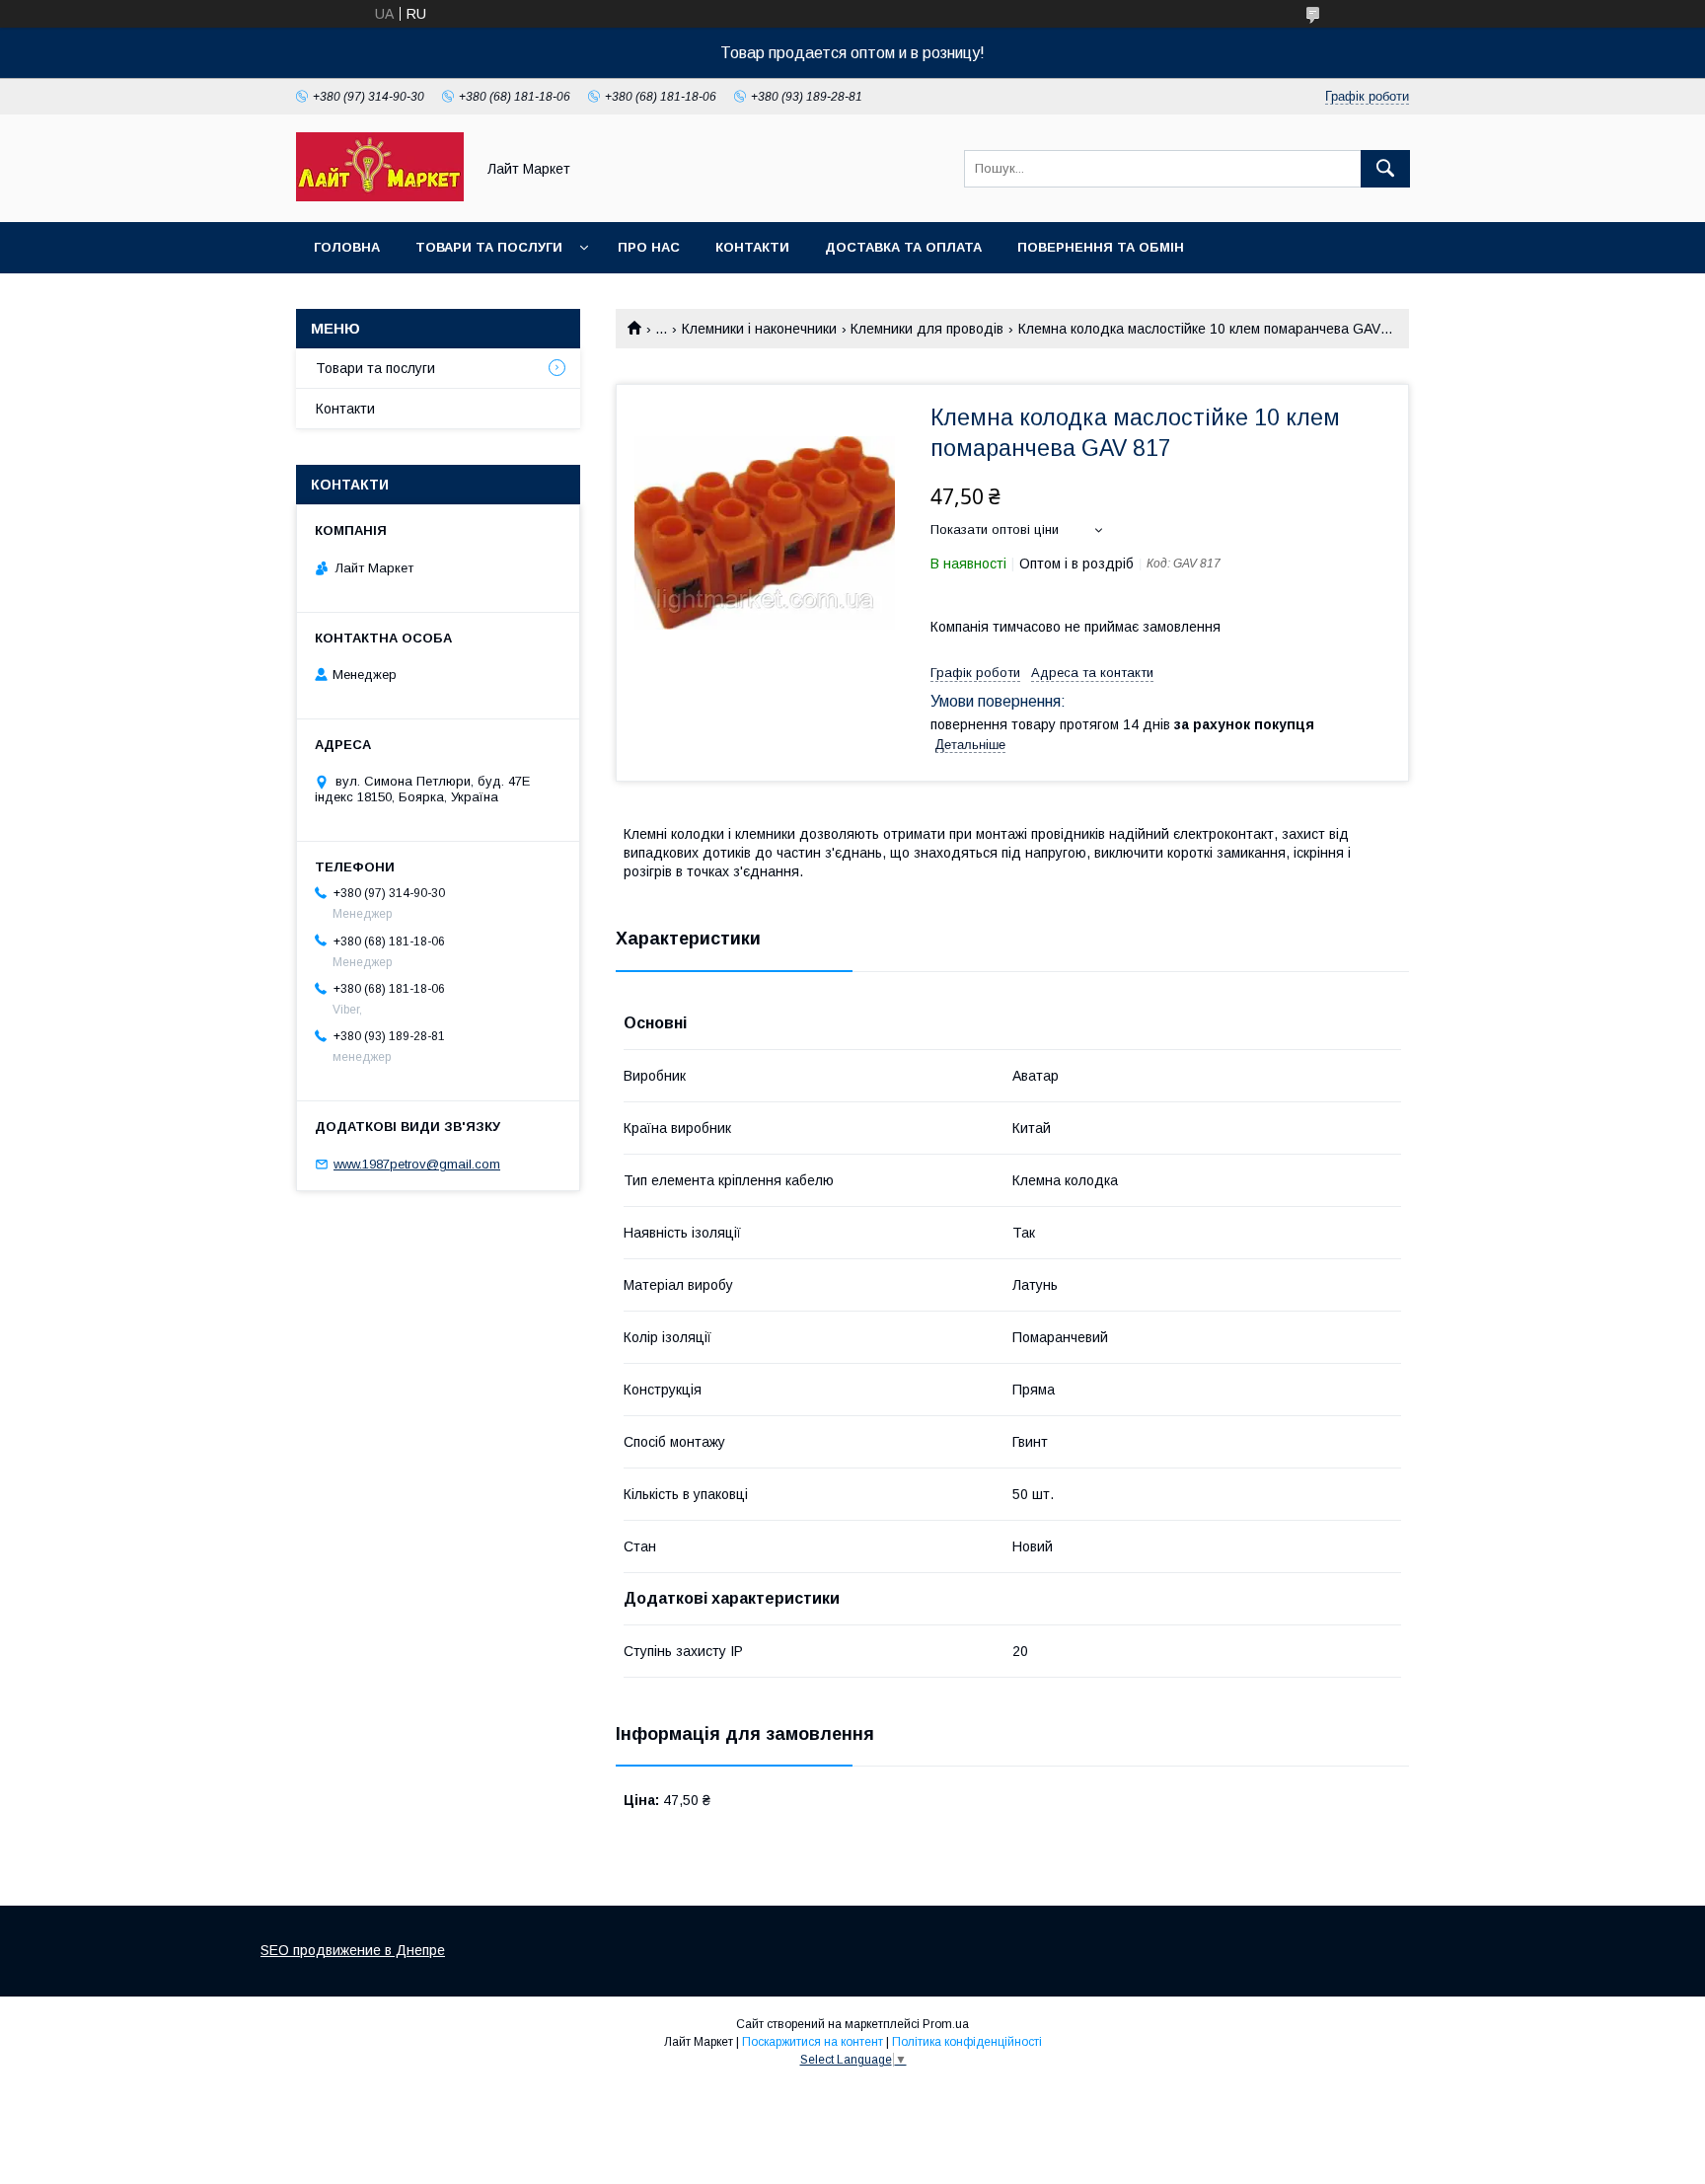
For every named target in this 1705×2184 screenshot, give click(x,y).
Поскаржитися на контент (813, 2042)
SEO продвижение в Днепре (353, 1950)
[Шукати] (1385, 169)
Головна (347, 247)
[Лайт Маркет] (380, 196)
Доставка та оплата (903, 247)
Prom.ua (946, 2024)
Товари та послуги (489, 247)
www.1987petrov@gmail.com (417, 1164)
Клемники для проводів (927, 329)
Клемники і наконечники (759, 329)
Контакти (752, 247)
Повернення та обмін (1101, 247)
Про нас (649, 247)
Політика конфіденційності (967, 2042)
